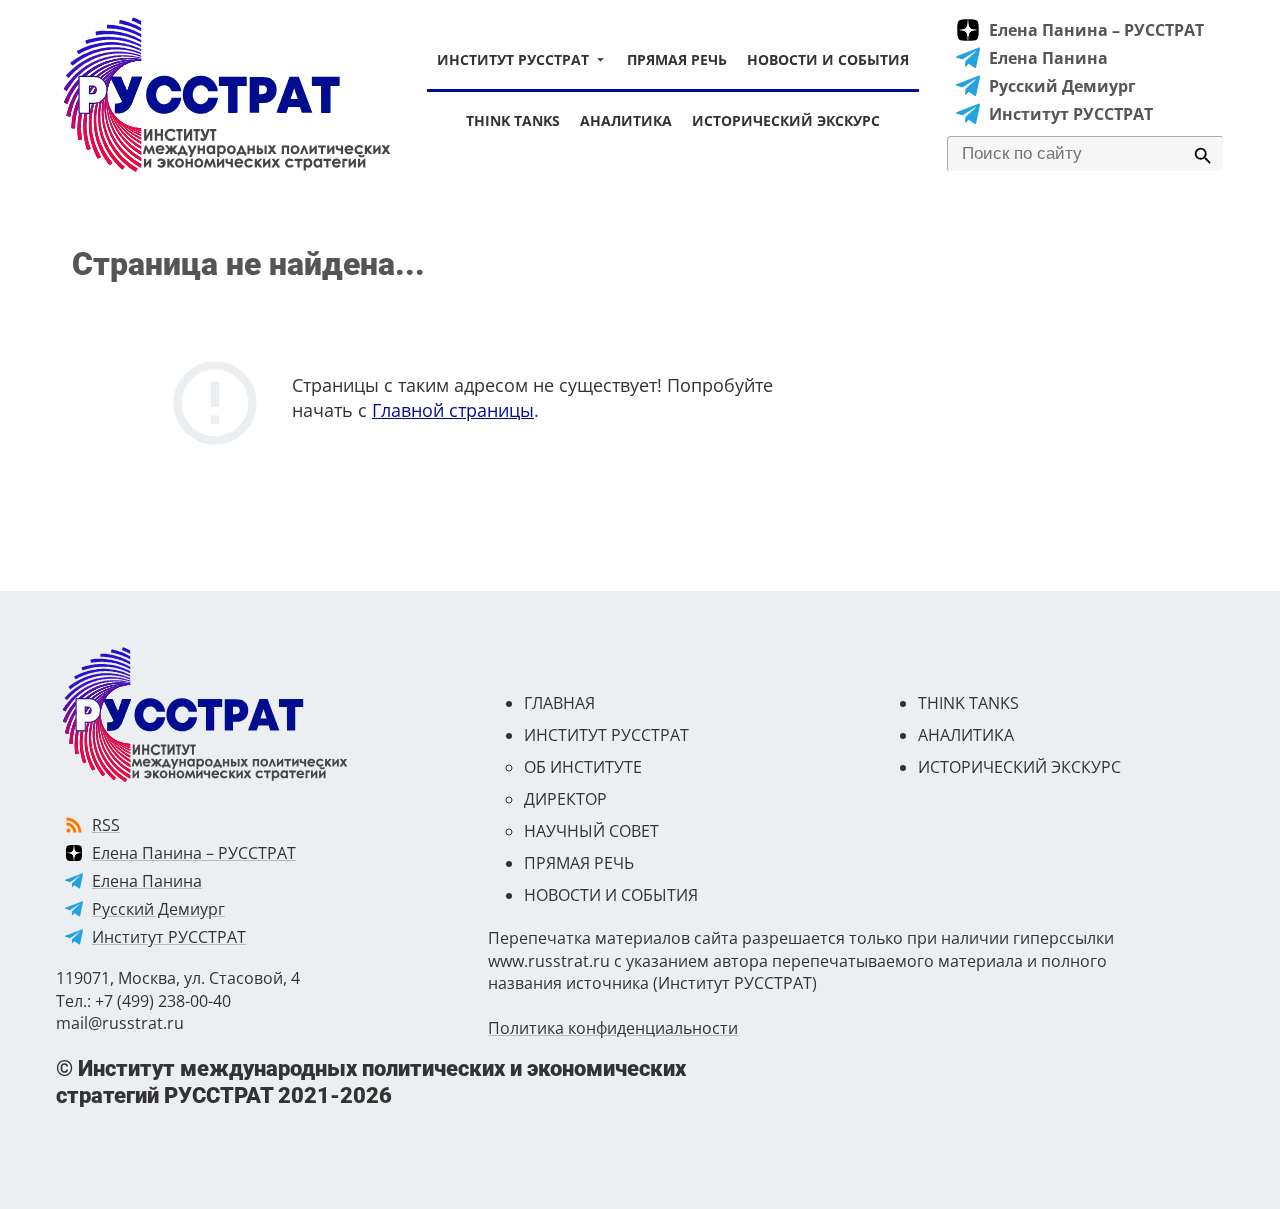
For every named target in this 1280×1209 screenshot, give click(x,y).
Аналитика (626, 120)
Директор (565, 799)
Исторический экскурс (786, 120)
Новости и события (828, 59)
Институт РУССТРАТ (513, 59)
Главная (559, 703)
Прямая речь (677, 59)
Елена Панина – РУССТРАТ (1096, 30)
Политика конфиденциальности (613, 1028)
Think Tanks (513, 120)
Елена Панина (1048, 58)
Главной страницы (453, 410)
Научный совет (591, 831)
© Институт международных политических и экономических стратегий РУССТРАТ (371, 1081)
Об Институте (583, 767)
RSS (106, 825)
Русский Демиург (1062, 86)
